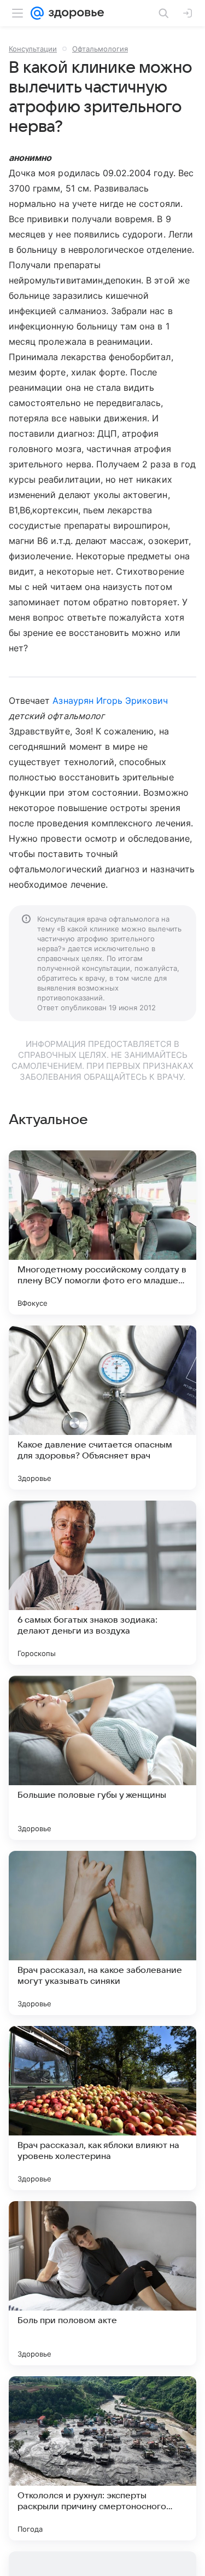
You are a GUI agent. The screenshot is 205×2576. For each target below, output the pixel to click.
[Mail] (37, 13)
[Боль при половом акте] (102, 2283)
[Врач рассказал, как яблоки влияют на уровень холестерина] (102, 2108)
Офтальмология (100, 49)
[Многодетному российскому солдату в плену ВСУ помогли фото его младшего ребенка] (102, 1232)
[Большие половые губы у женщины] (102, 1758)
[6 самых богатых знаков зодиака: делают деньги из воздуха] (102, 1583)
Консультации (33, 49)
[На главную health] (74, 13)
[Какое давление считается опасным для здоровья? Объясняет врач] (102, 1408)
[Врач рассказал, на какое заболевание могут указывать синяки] (102, 1933)
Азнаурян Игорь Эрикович (110, 701)
